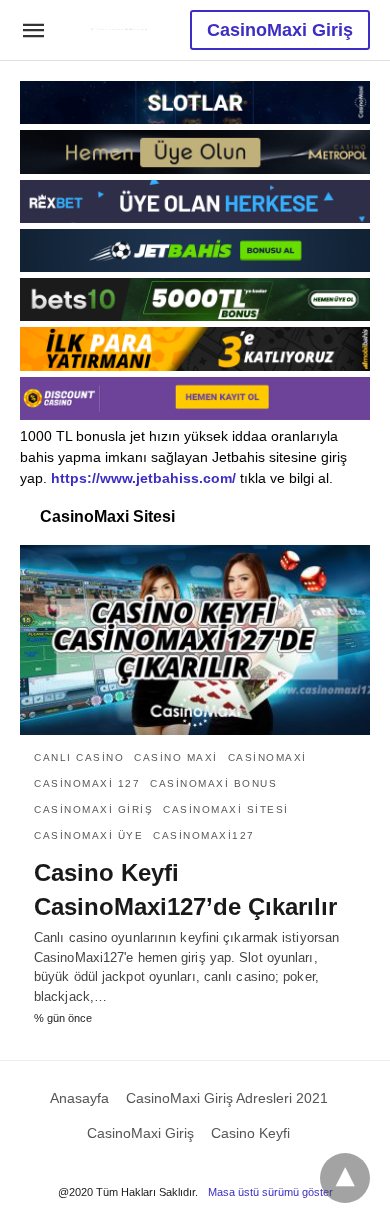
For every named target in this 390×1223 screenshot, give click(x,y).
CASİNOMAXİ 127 (87, 783)
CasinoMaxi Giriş (280, 30)
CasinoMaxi (267, 757)
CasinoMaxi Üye (88, 835)
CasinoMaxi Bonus (213, 783)
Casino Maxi (176, 757)
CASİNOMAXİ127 (204, 835)
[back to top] (345, 1178)
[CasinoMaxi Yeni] (119, 29)
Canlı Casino (79, 757)
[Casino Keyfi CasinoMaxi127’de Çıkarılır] (195, 640)
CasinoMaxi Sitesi (226, 809)
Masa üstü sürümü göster (270, 1192)
